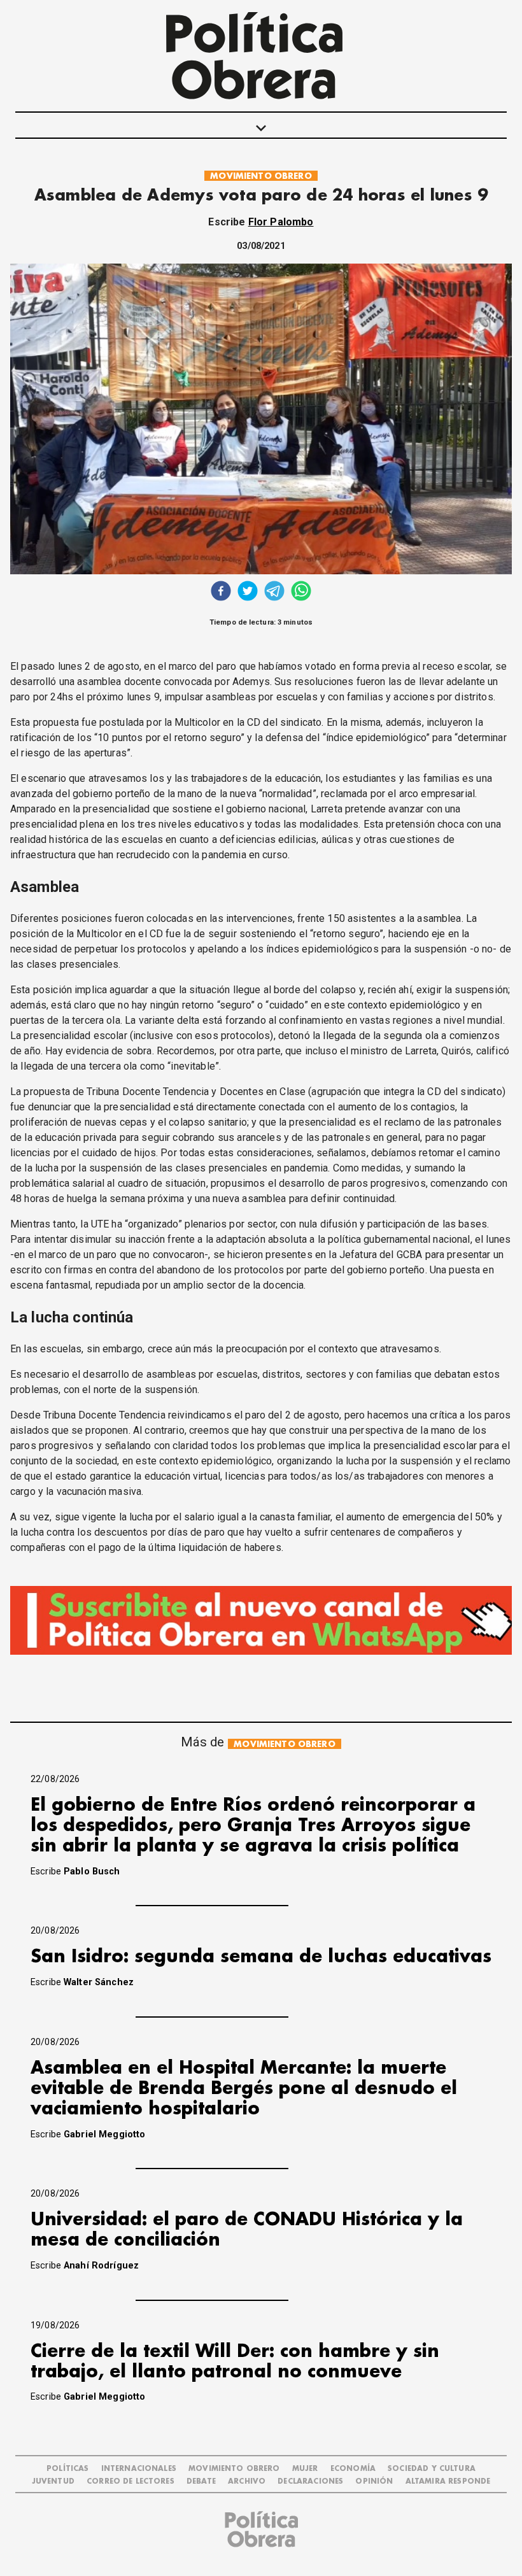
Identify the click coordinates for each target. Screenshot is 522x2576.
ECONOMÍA (353, 2469)
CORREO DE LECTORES (130, 2481)
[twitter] (248, 592)
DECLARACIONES (310, 2481)
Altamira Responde (448, 2481)
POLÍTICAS (67, 2469)
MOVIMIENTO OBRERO (261, 176)
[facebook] (221, 592)
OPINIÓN (374, 2481)
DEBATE (201, 2481)
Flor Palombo (281, 222)
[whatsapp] (301, 592)
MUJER (305, 2469)
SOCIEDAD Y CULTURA (432, 2469)
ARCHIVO (247, 2481)
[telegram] (274, 592)
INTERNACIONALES (139, 2469)
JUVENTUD (53, 2481)
